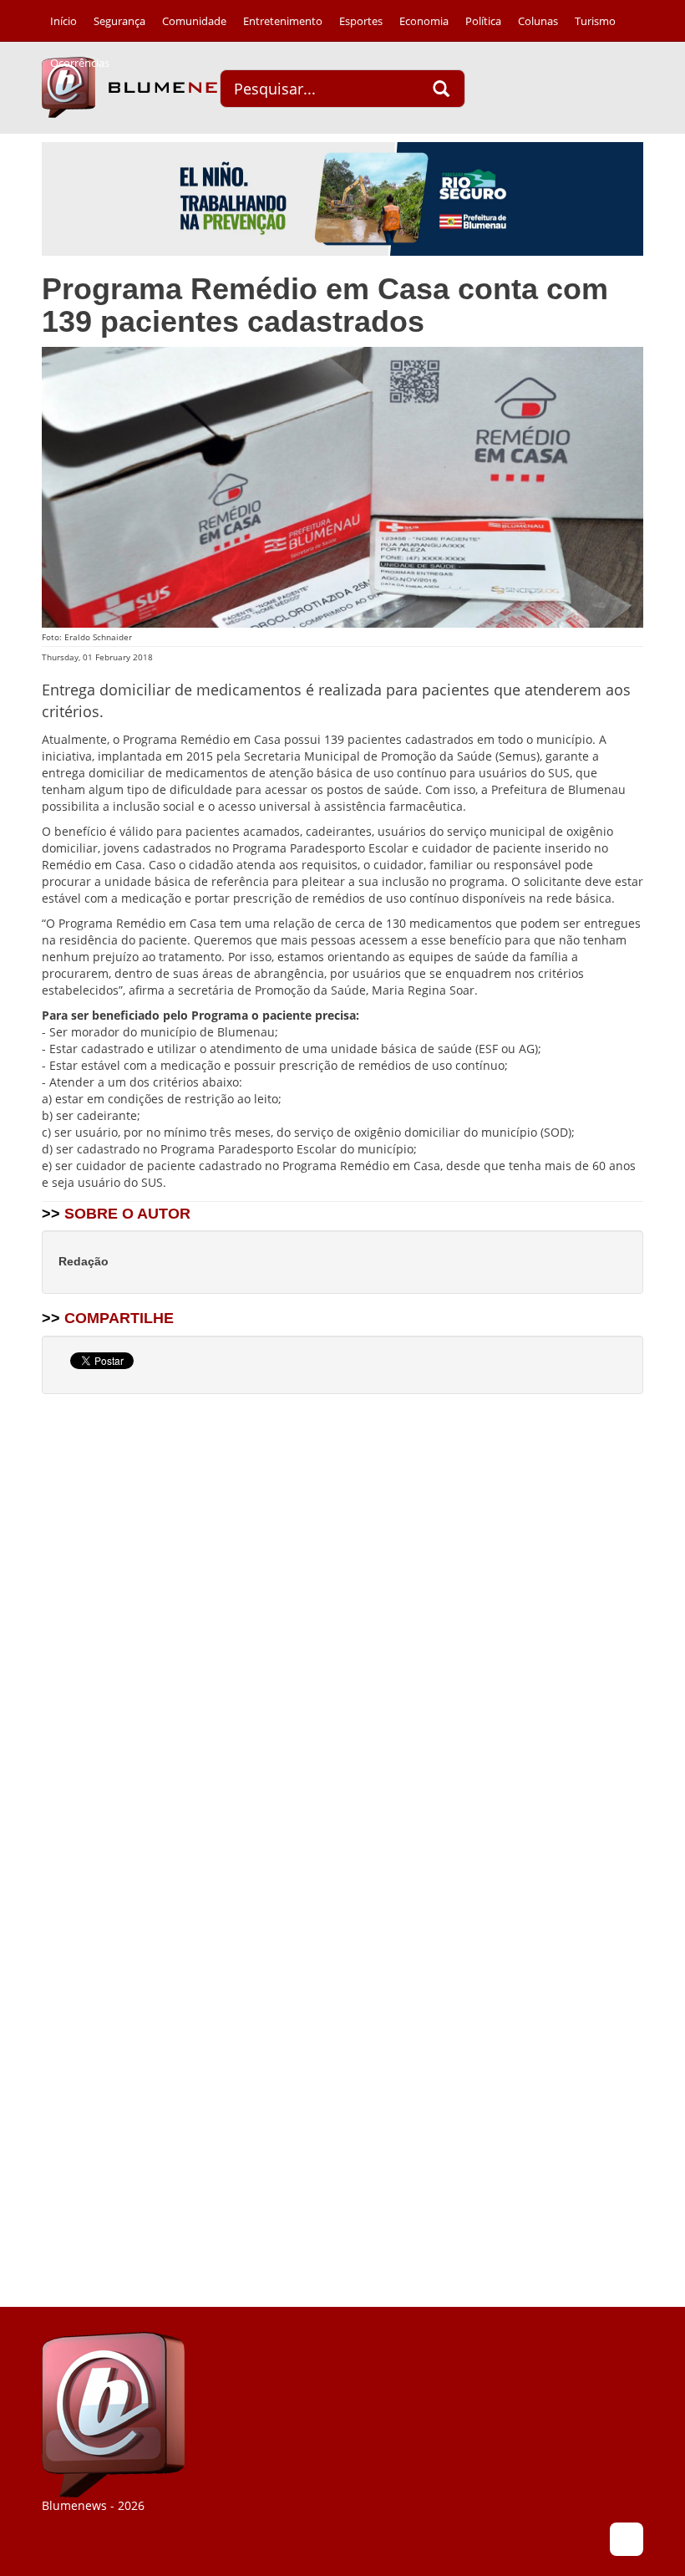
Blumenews (147, 87)
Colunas (538, 21)
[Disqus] (342, 1620)
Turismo (595, 21)
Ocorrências (80, 63)
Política (483, 21)
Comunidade (194, 21)
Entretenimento (283, 21)
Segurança (119, 21)
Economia (424, 21)
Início (63, 21)
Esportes (361, 21)
